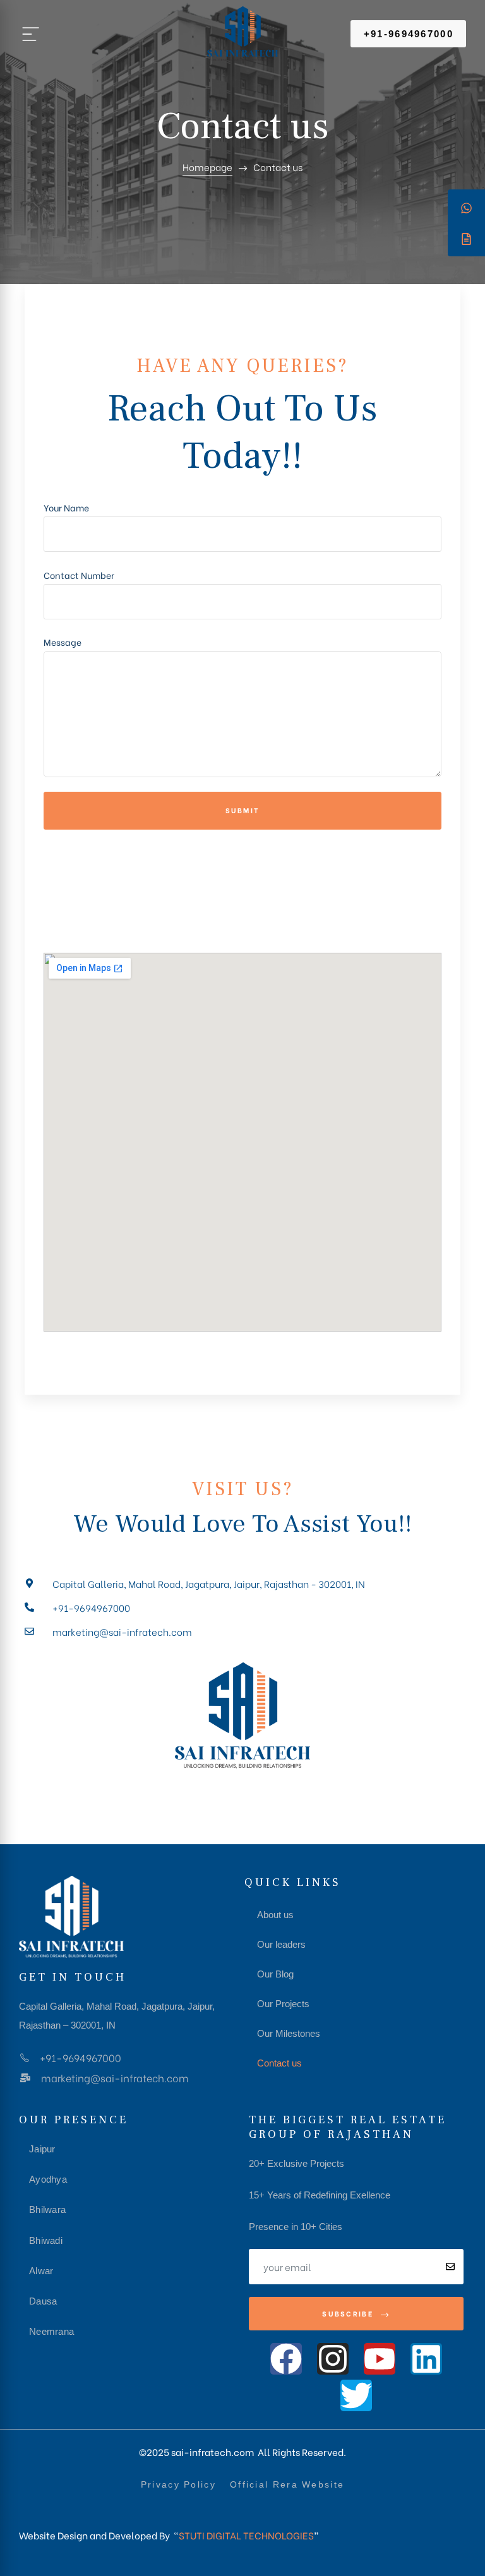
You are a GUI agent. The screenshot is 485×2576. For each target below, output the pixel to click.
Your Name (66, 507)
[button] (408, 34)
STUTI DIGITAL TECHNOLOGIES (246, 2535)
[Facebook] (286, 2359)
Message (63, 642)
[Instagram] (333, 2359)
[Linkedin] (426, 2359)
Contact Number (79, 575)
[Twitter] (356, 2395)
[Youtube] (380, 2359)
